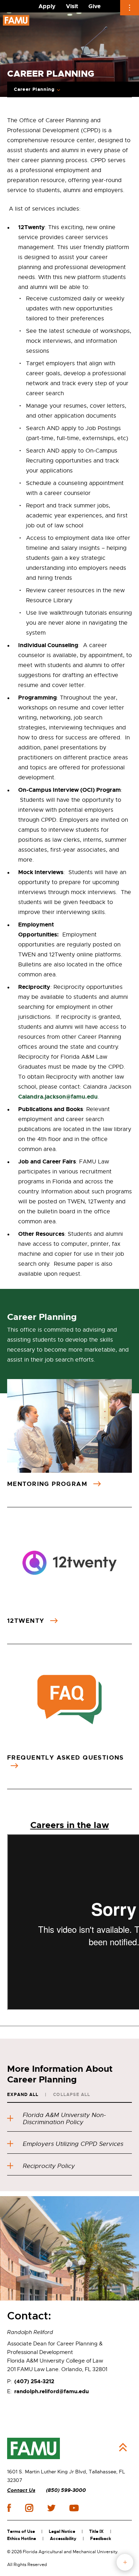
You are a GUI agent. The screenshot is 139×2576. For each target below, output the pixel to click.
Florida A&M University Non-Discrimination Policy (64, 2119)
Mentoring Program (48, 1484)
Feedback (101, 2539)
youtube (74, 2508)
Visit (72, 6)
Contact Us (21, 2490)
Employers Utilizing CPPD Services (73, 2144)
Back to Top (123, 2447)
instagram (29, 2508)
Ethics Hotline (22, 2539)
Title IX (96, 2531)
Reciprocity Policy (49, 2166)
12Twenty (27, 1621)
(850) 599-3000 (66, 2490)
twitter (51, 2508)
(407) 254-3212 (34, 2381)
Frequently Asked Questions (66, 1757)
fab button (125, 2562)
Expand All (23, 2095)
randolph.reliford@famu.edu (52, 2391)
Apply (47, 6)
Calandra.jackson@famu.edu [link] (58, 1097)
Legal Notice (62, 2531)
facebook (9, 2508)
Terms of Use (21, 2531)
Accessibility (63, 2539)
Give (94, 6)
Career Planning (34, 89)
